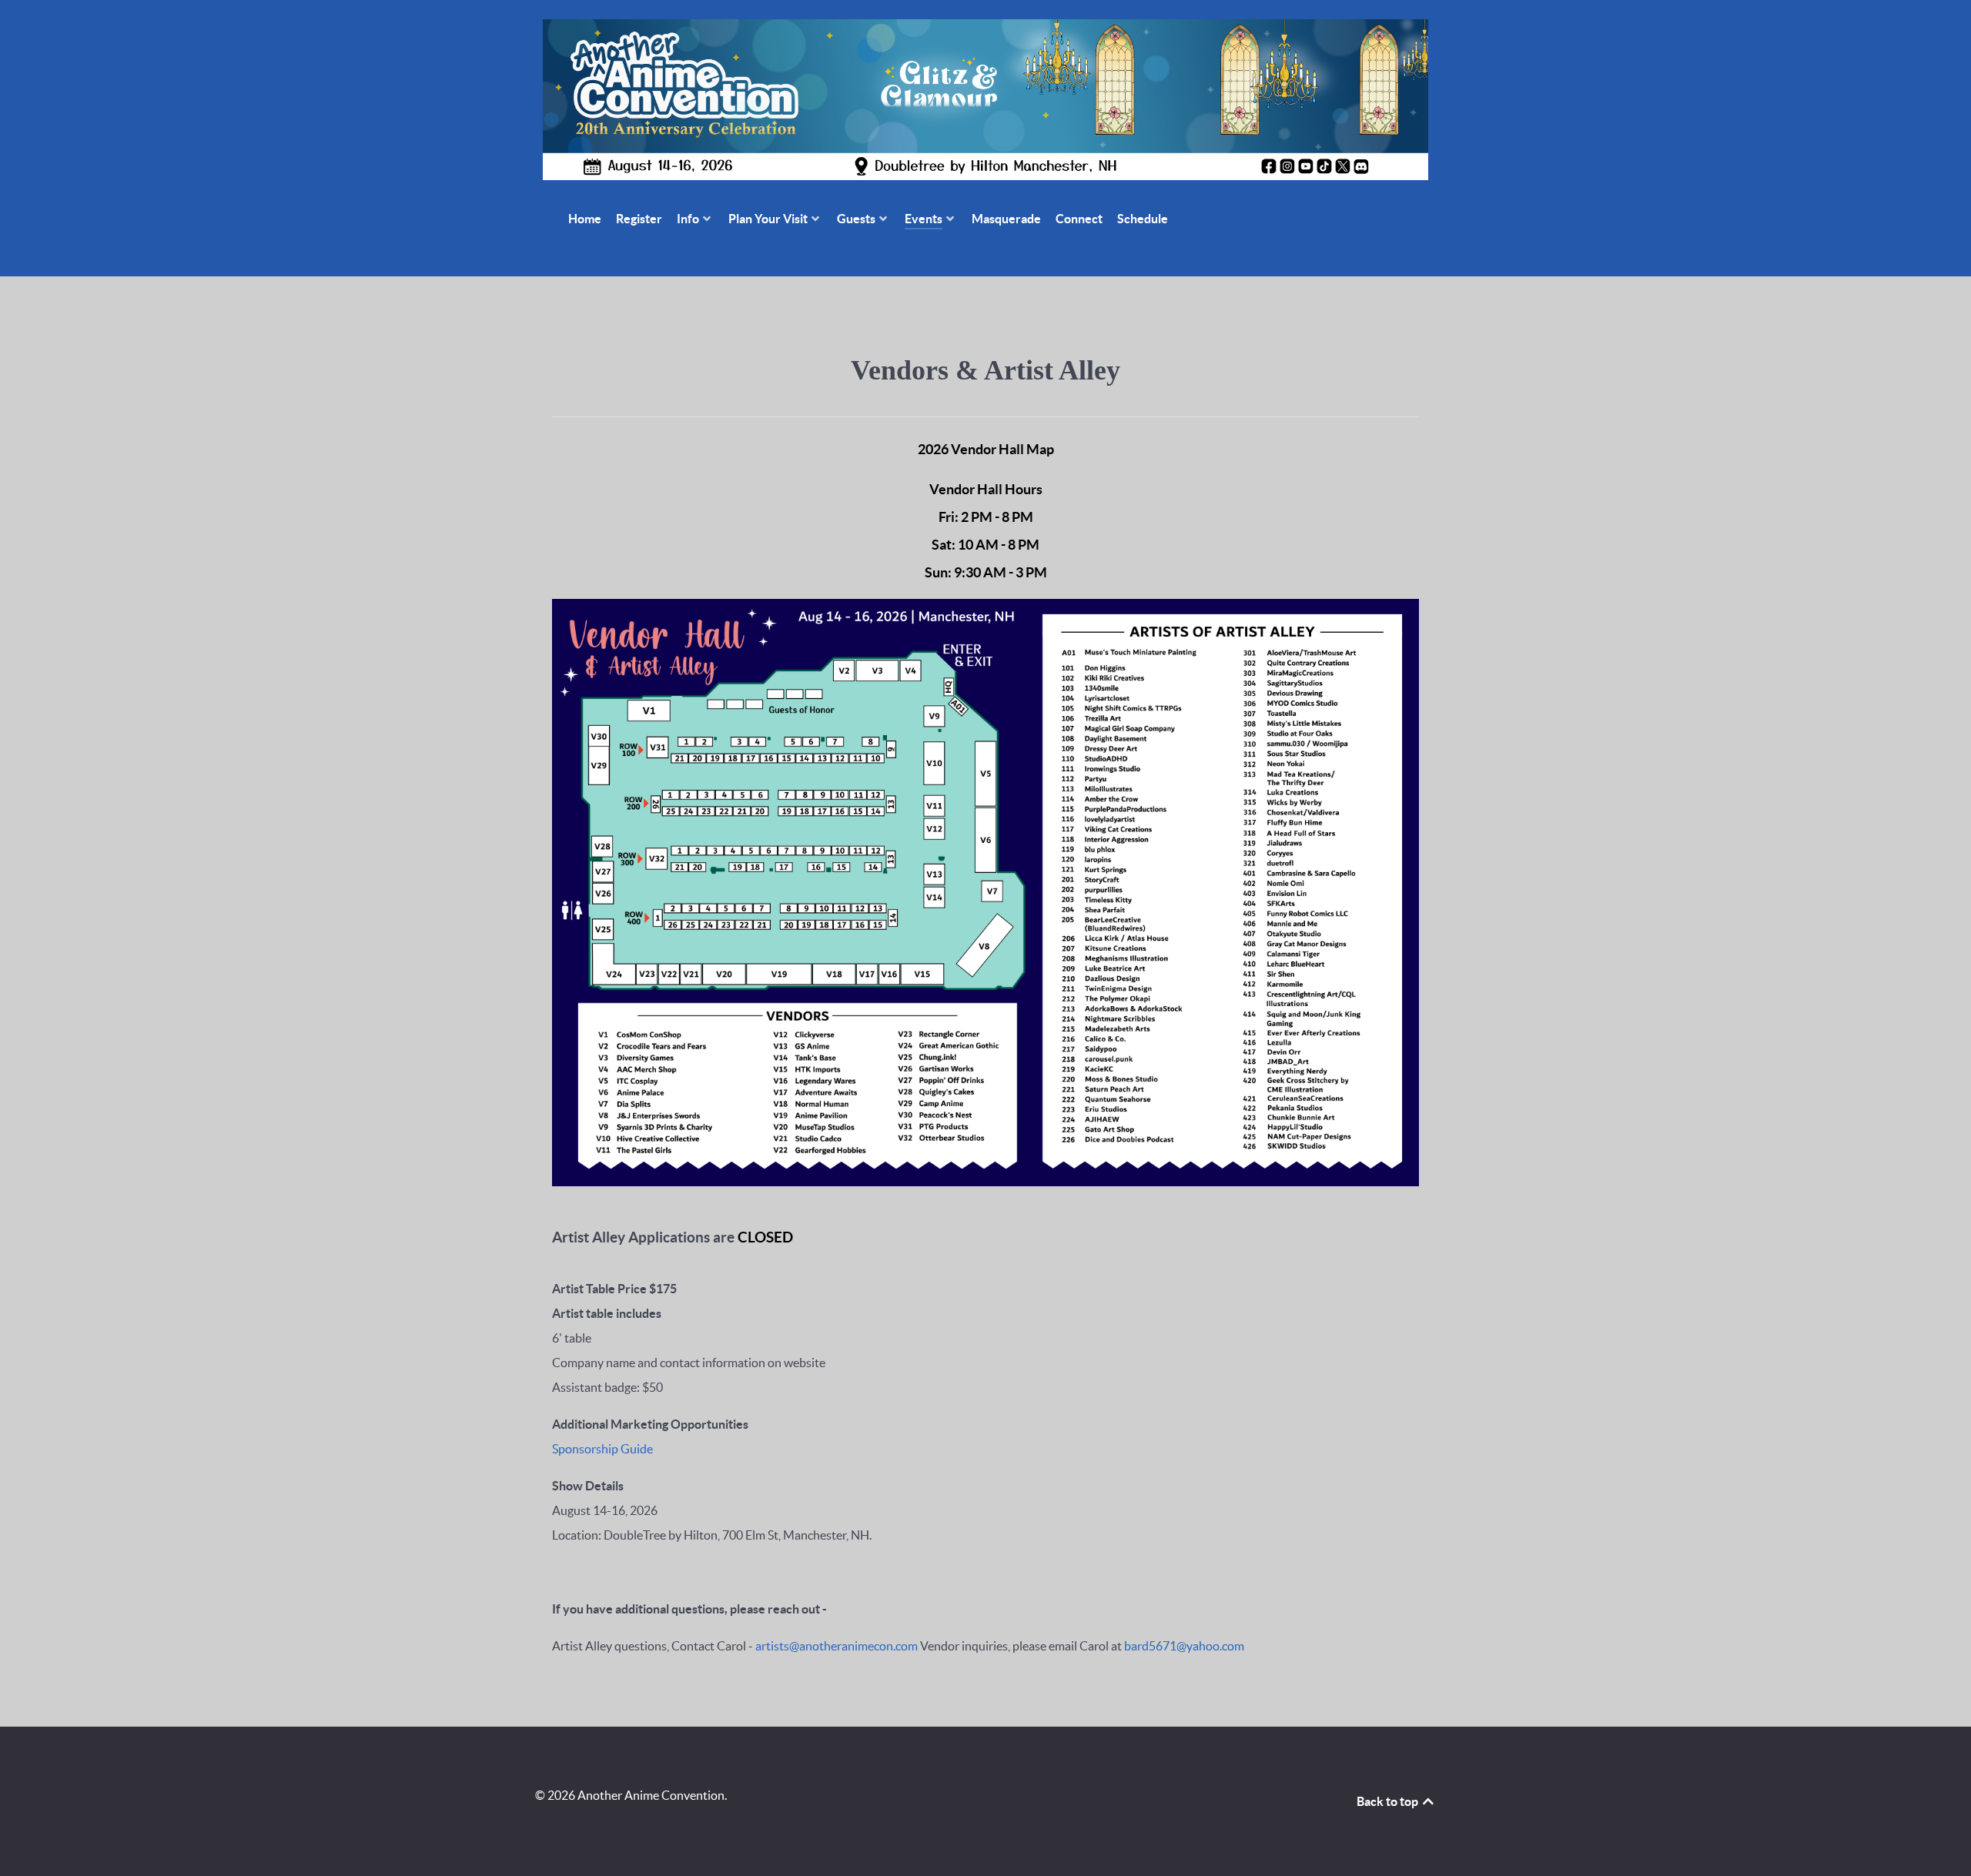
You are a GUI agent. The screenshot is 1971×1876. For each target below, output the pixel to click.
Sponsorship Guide (602, 1449)
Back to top (1389, 1801)
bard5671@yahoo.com (1184, 1646)
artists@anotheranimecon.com (837, 1646)
